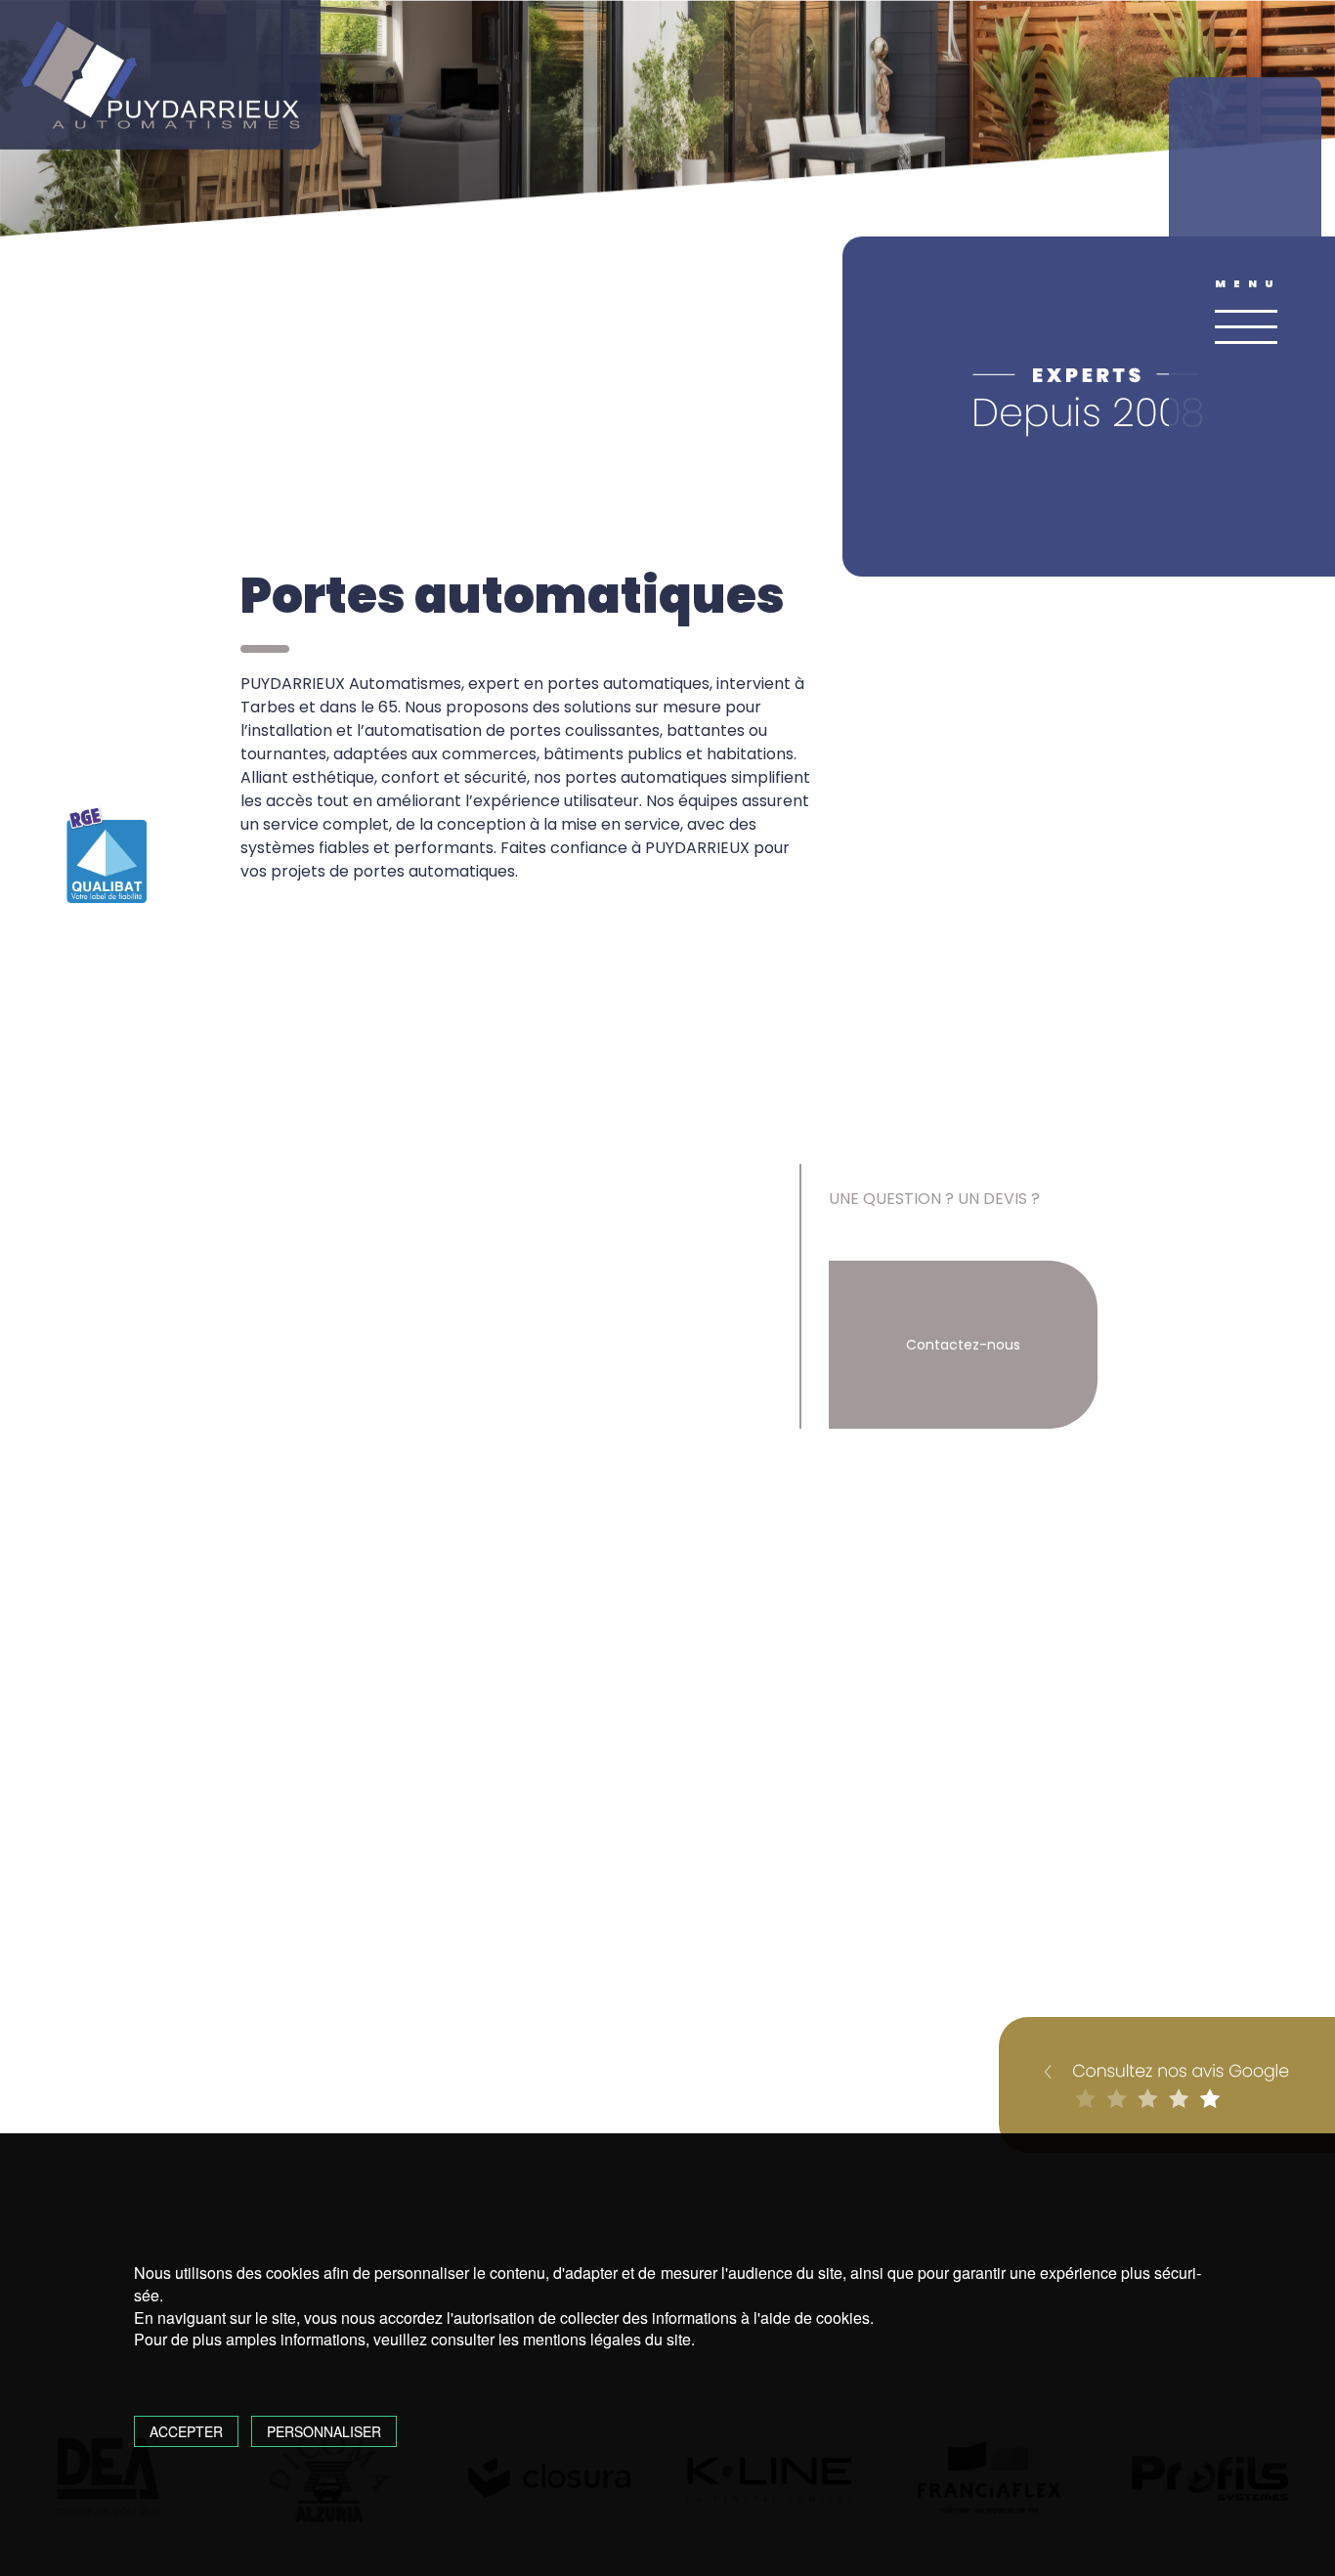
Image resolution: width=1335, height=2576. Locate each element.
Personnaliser (324, 2431)
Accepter (186, 2431)
